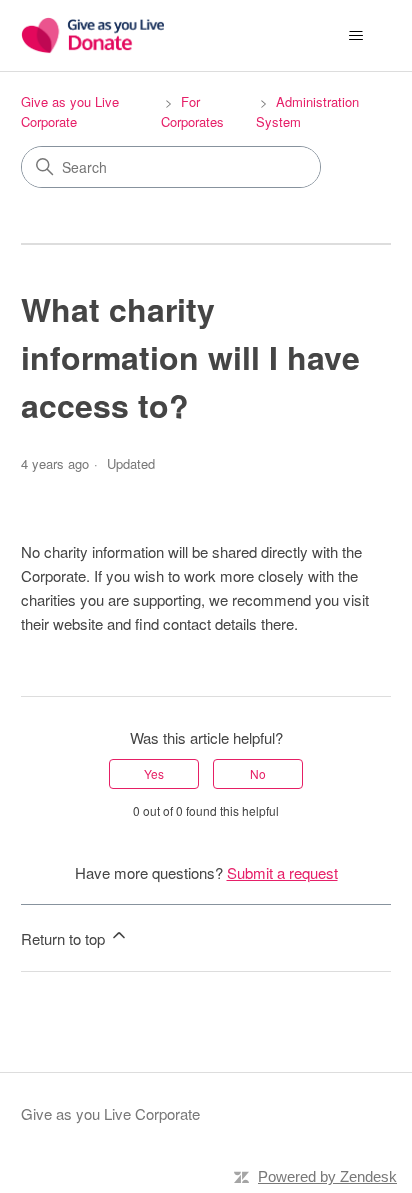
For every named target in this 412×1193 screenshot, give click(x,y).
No (258, 773)
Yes (154, 773)
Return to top (65, 938)
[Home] (93, 35)
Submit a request (282, 872)
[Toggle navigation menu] (355, 36)
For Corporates (192, 111)
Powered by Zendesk (327, 1176)
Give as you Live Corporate (70, 111)
